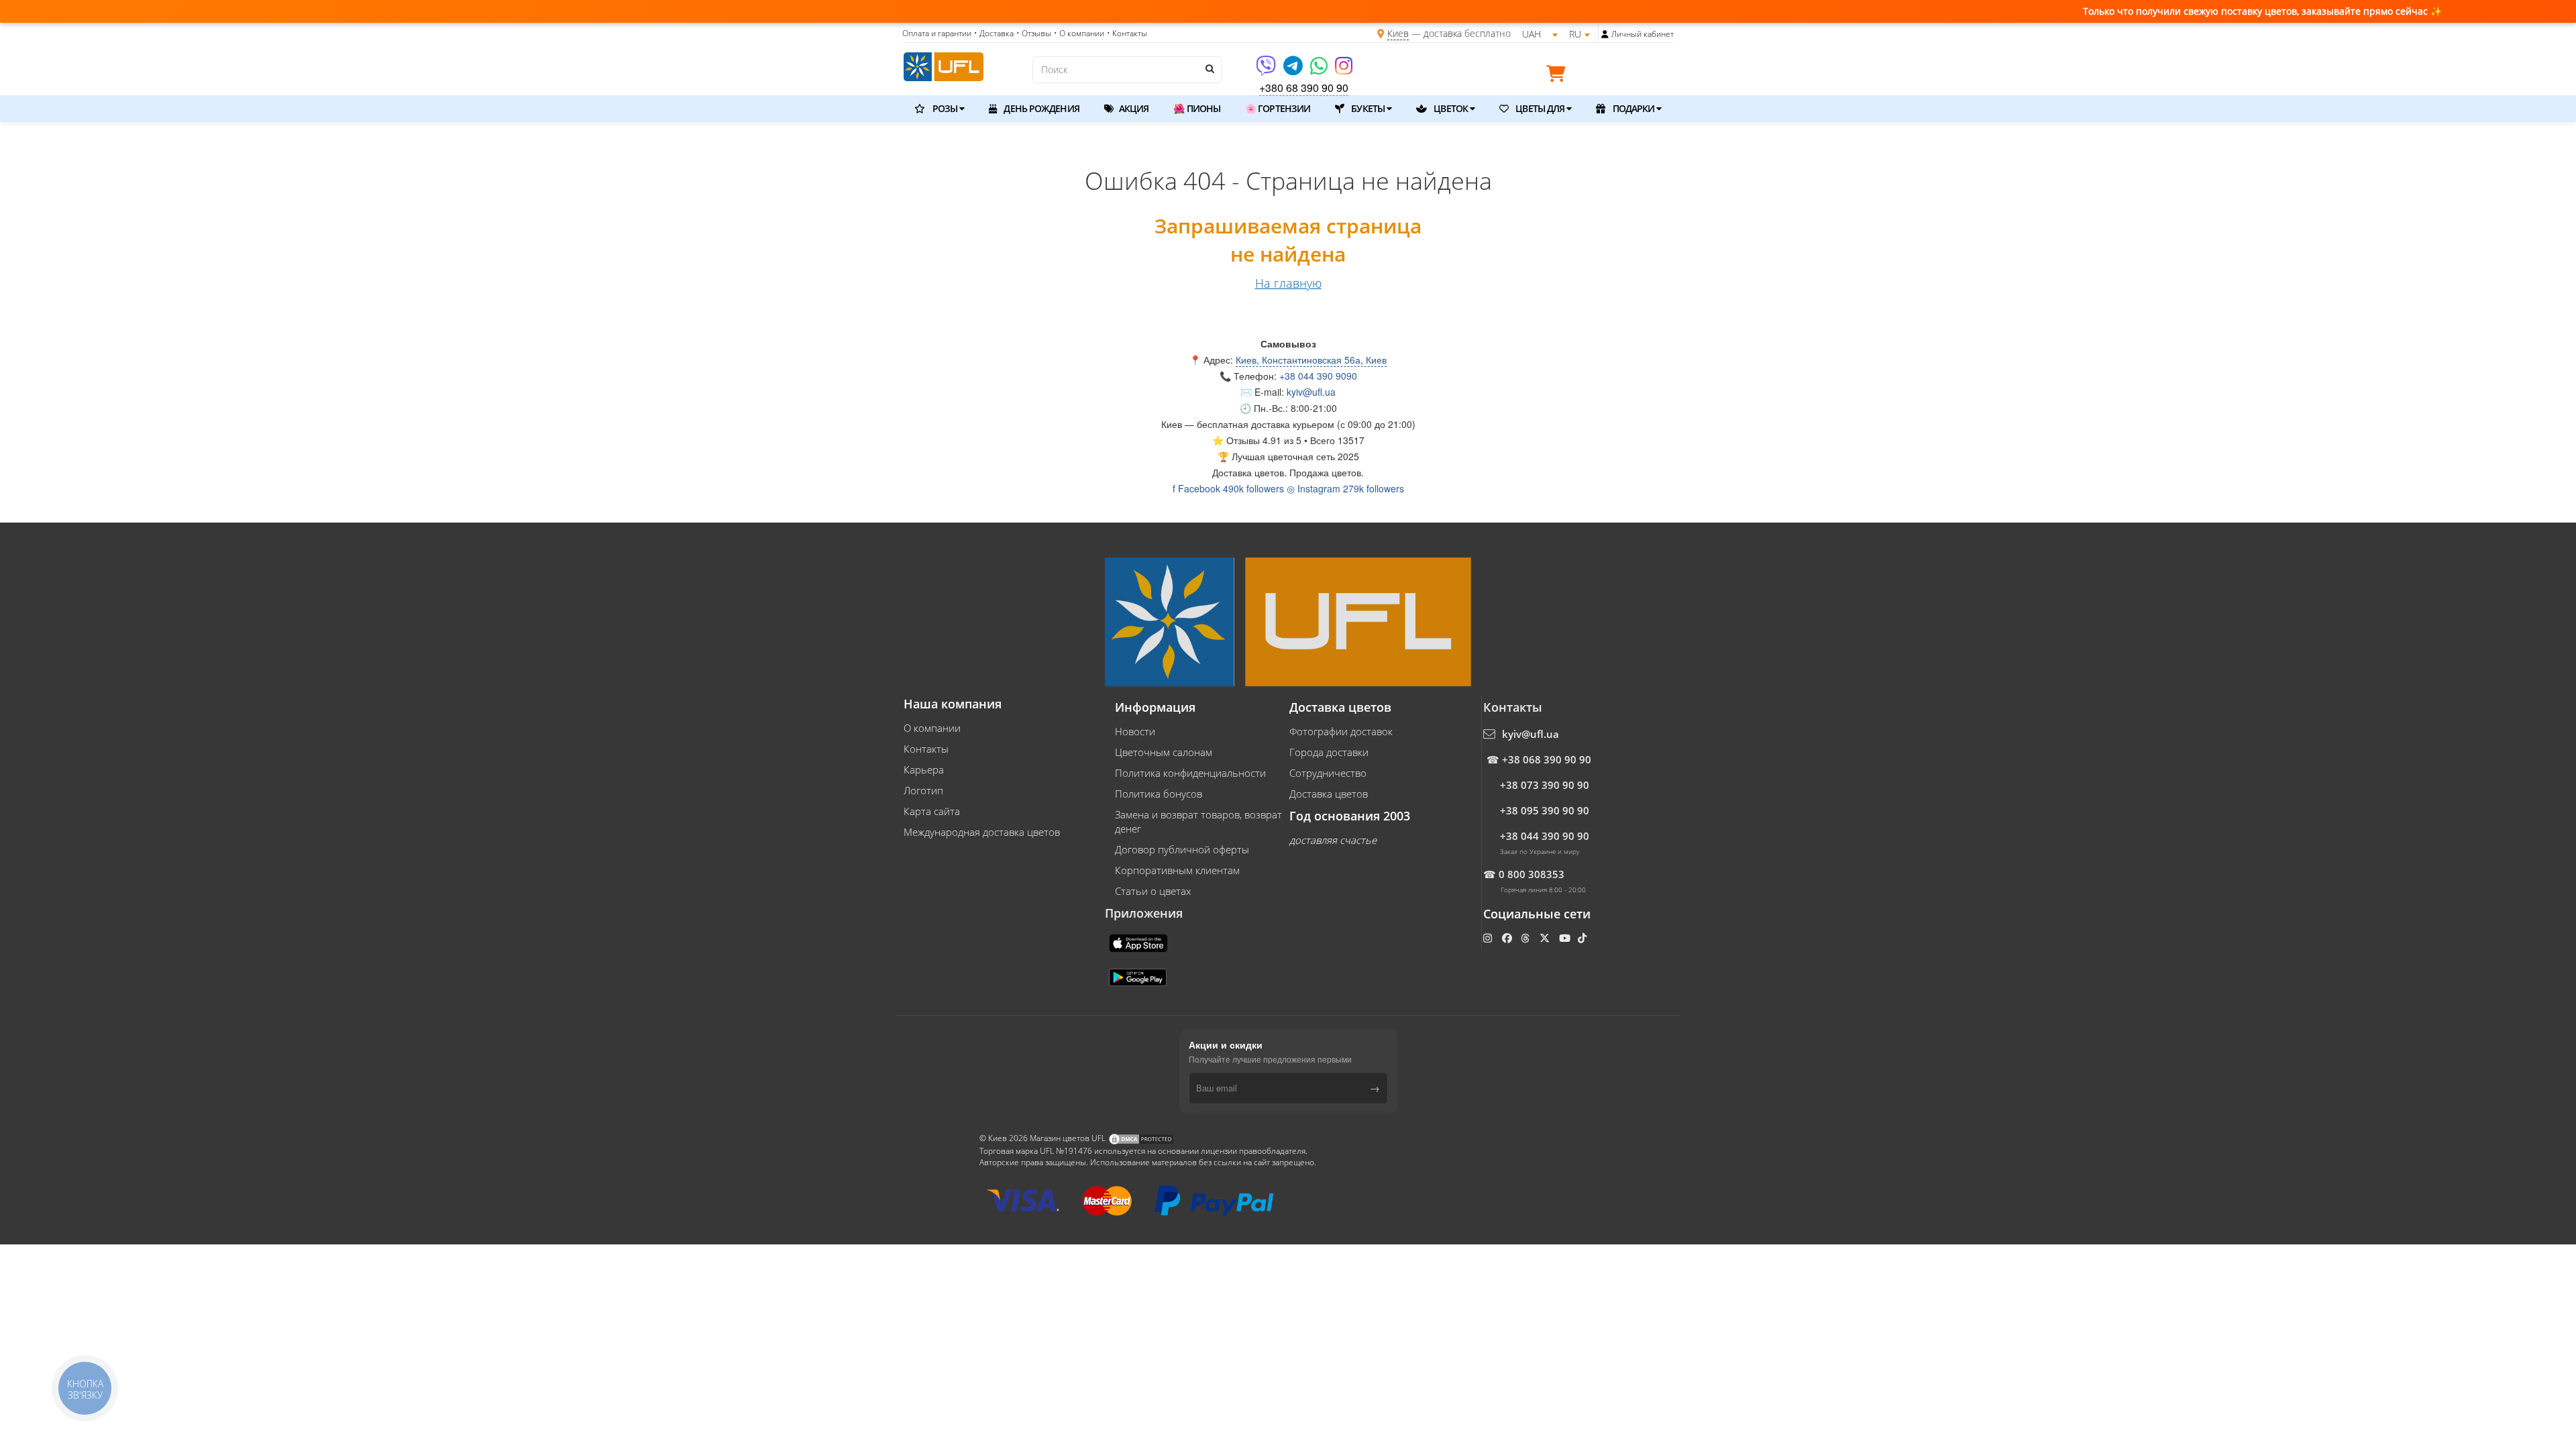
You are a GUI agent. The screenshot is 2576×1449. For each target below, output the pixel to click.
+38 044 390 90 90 (1545, 836)
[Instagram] (1344, 70)
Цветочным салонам (1164, 752)
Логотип (923, 790)
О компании (932, 728)
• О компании (1079, 33)
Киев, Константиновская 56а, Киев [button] (1311, 360)
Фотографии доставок (1341, 731)
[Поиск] (1209, 68)
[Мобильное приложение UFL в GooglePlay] (1139, 976)
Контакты (926, 749)
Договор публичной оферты (1182, 849)
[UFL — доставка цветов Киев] (944, 65)
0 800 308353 (1532, 874)
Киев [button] (1172, 424)
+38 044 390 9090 (1318, 376)
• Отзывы (1034, 33)
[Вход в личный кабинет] (1605, 34)
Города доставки (1329, 752)
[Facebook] (1508, 938)
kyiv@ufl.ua (1311, 392)
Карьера (924, 769)
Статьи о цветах (1153, 891)
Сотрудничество (1328, 773)
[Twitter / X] (1546, 938)
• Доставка (994, 33)
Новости (1135, 731)
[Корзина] (1559, 76)
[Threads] (1526, 938)
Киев (1398, 33)
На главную (1288, 283)
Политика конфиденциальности (1190, 773)
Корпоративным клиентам (1177, 870)
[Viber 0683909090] (1267, 70)
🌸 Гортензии (1278, 108)
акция (1133, 108)
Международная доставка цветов (982, 832)
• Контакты (1127, 33)
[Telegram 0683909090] (1294, 70)
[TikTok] (1584, 938)
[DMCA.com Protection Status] (1141, 1138)
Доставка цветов (1329, 794)
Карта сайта (932, 811)
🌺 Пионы (1197, 108)
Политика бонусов (1159, 794)
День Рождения (1040, 108)
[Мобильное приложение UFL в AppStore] (1140, 942)
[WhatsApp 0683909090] (1320, 70)
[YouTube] (1566, 938)
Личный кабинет (1643, 34)
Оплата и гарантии (937, 33)
